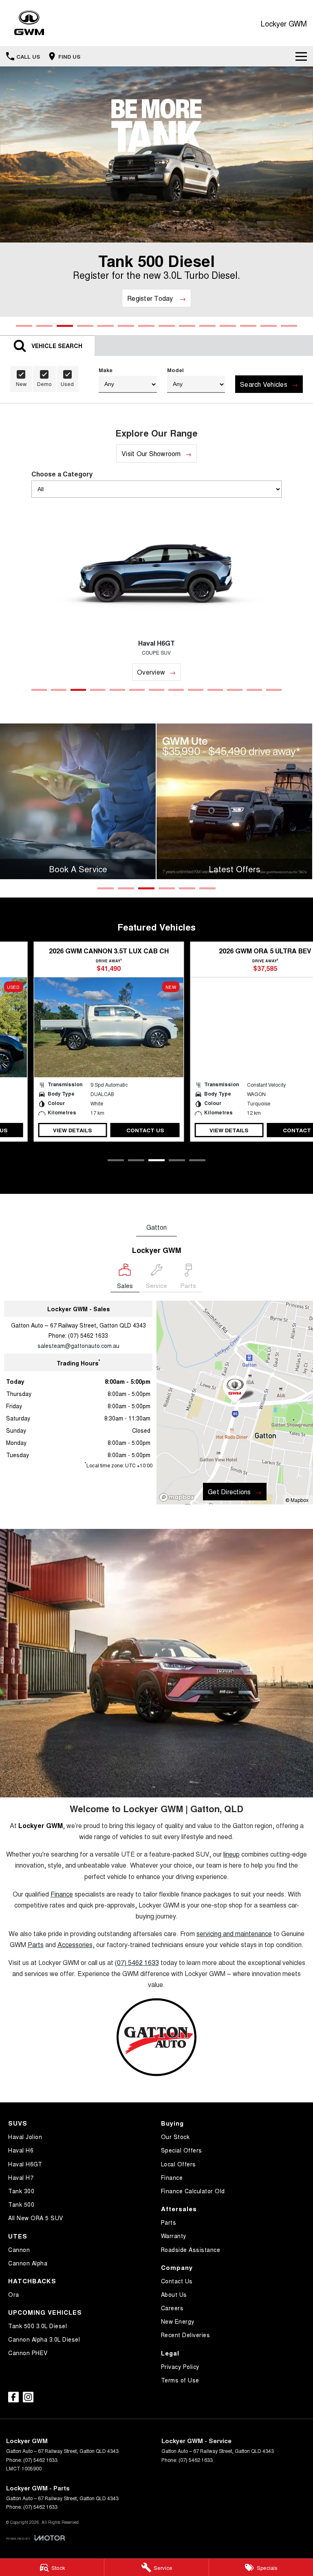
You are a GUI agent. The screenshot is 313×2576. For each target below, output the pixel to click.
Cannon (19, 2250)
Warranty (174, 2236)
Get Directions (229, 1492)
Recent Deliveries (186, 2335)
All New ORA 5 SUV (36, 2218)
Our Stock (175, 2137)
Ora (14, 2294)
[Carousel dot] (24, 326)
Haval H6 (21, 2150)
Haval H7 (21, 2177)
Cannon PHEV (28, 2353)
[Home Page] (29, 23)
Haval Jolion (25, 2137)
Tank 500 (21, 2204)
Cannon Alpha (28, 2263)
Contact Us (115, 1130)
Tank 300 (21, 2191)
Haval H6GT (25, 2164)
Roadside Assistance (191, 2250)
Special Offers (182, 2150)
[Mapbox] (179, 1497)
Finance (172, 2177)
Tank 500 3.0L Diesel (37, 2326)
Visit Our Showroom (151, 453)
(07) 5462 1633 (88, 1335)
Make (106, 370)
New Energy (178, 2321)
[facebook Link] (13, 2397)
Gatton (156, 1227)
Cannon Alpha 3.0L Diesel (44, 2339)
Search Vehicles (264, 384)
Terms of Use (180, 2380)
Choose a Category (62, 474)
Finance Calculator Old (193, 2191)
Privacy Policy (180, 2366)
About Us (174, 2294)
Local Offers (179, 2164)
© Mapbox (297, 1500)
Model (175, 370)
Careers (172, 2308)
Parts (169, 2222)
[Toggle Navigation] (301, 56)
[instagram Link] (28, 2397)
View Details (42, 1130)
